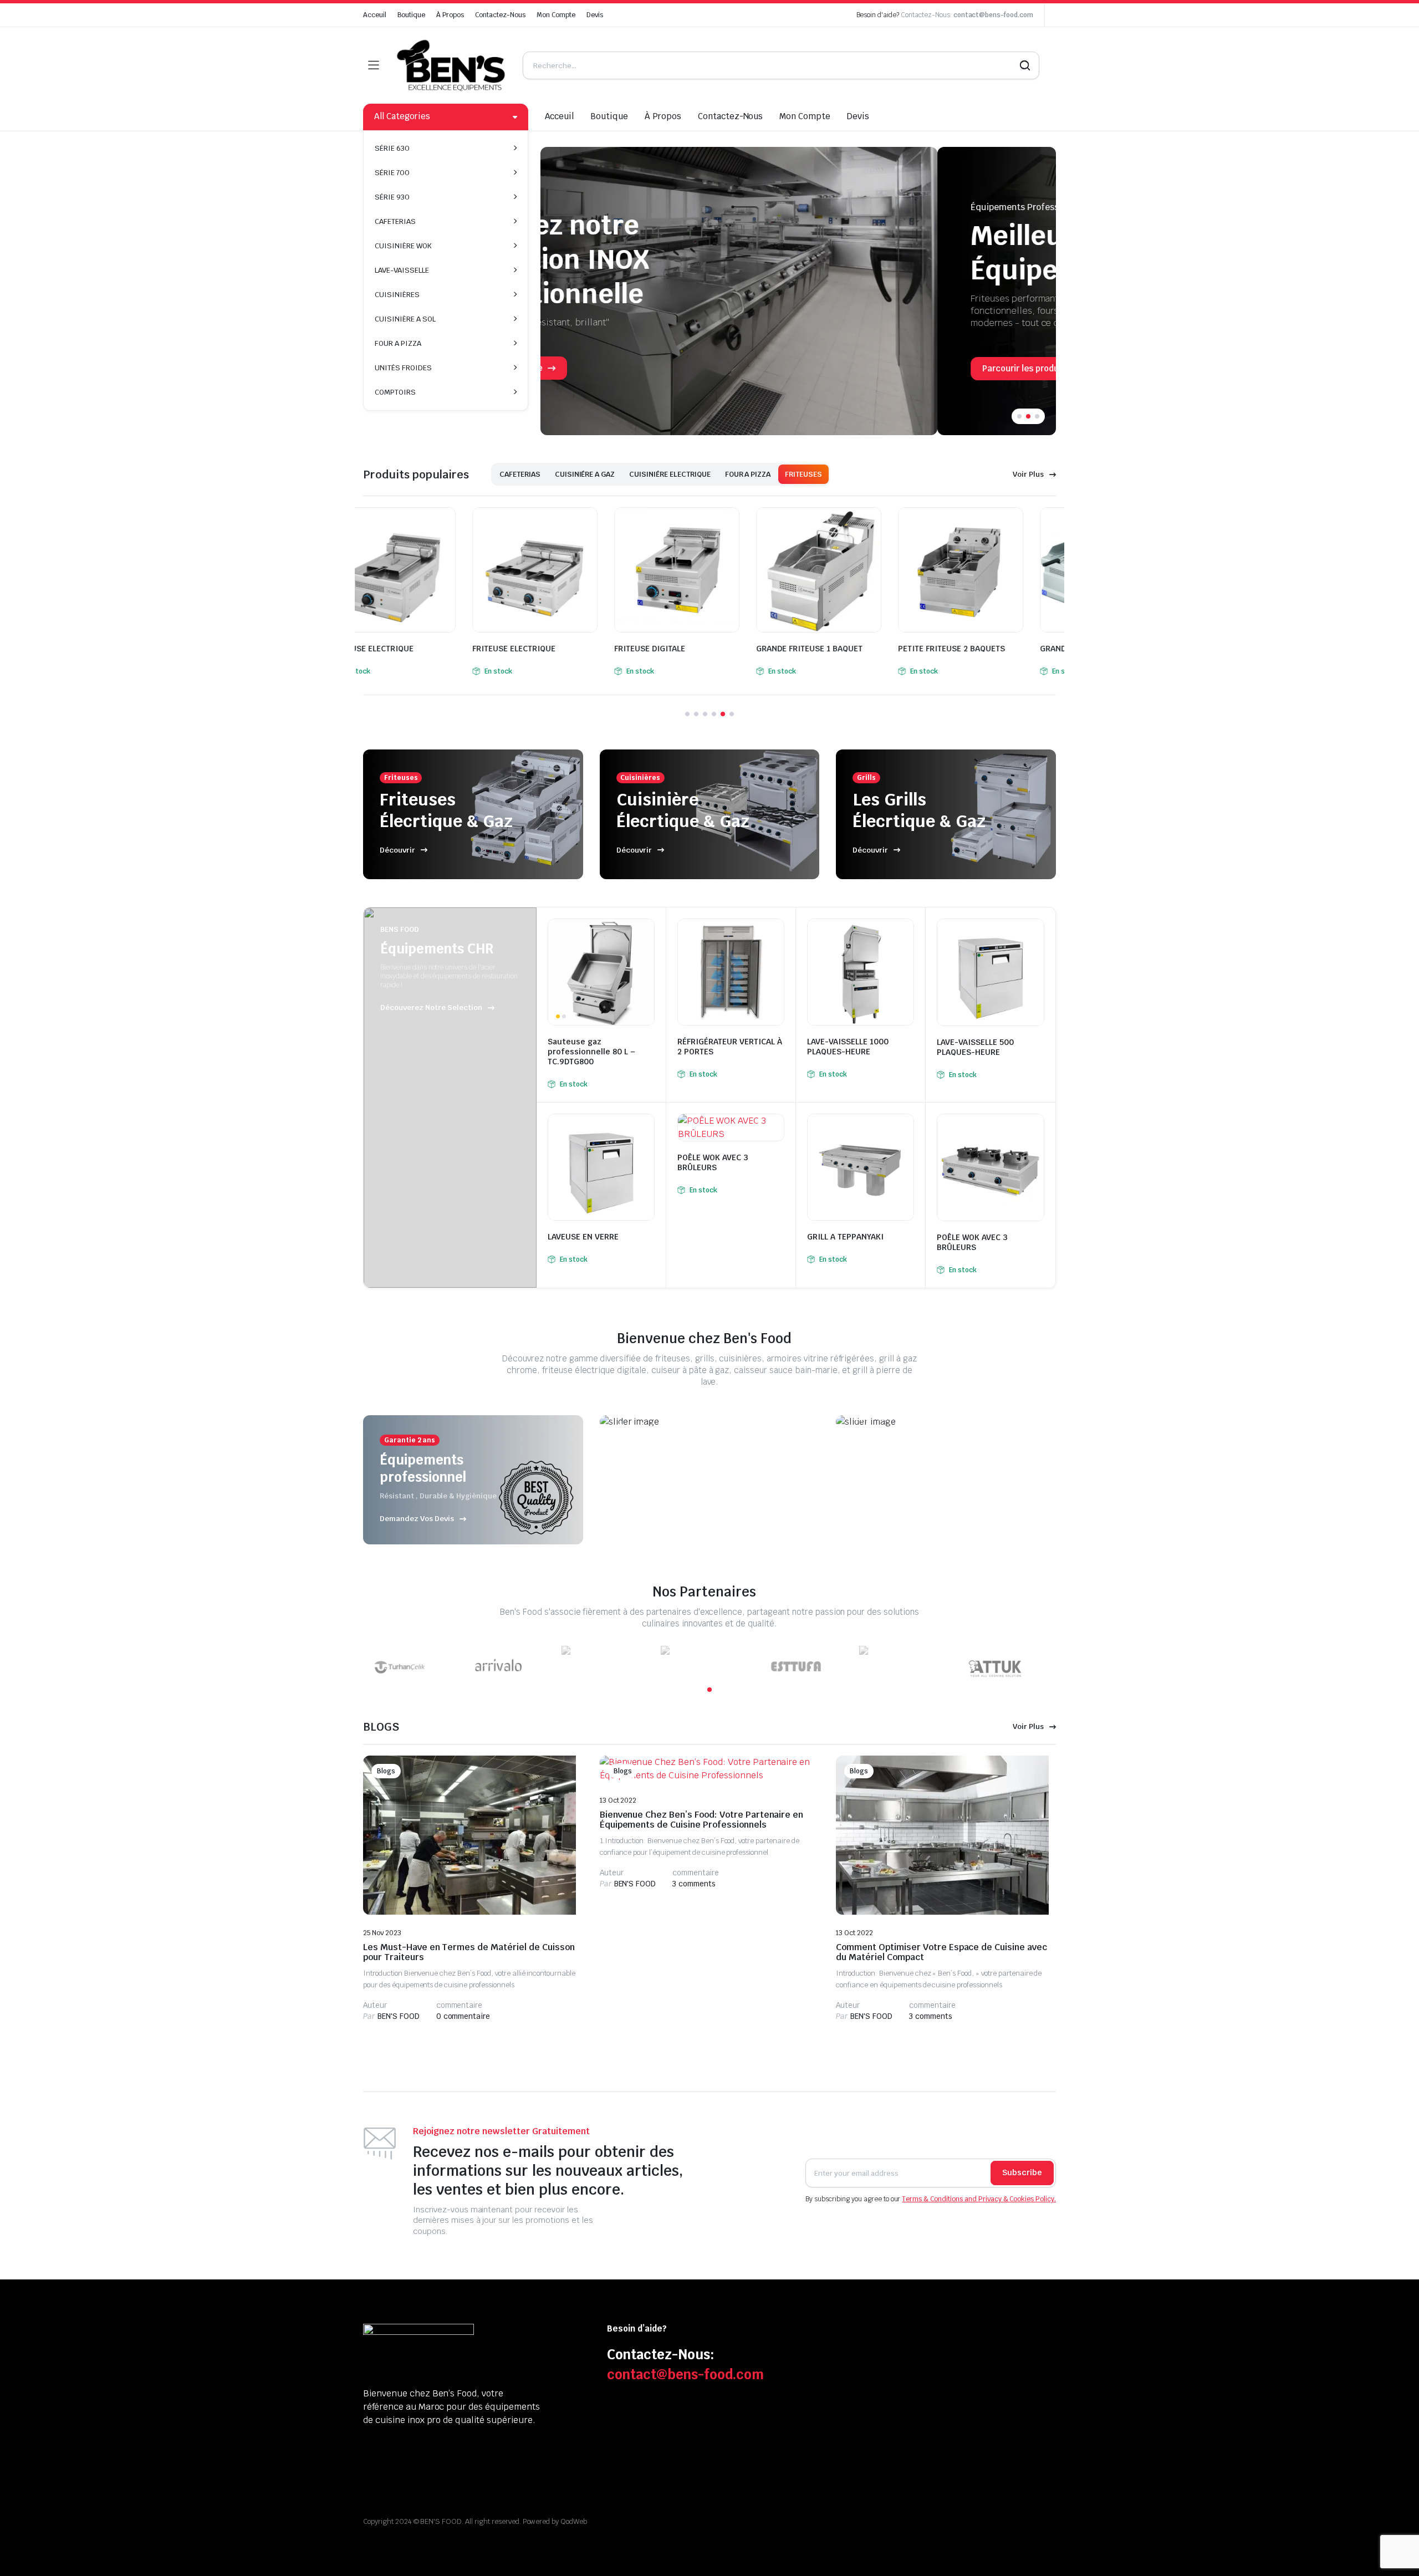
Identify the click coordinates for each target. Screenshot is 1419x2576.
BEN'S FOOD (391, 2016)
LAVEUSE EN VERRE (583, 1237)
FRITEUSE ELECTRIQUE (405, 649)
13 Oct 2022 (618, 1800)
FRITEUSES (803, 474)
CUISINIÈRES (397, 295)
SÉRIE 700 (392, 173)
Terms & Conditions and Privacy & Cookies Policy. (979, 2199)
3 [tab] (1037, 416)
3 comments (694, 1884)
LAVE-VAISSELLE (402, 270)
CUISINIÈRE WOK (403, 246)
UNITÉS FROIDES (403, 368)
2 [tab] (1028, 416)
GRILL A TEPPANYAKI (845, 1237)
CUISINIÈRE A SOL (405, 319)
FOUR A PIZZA (398, 343)
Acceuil (375, 15)
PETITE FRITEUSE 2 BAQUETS (842, 649)
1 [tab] (1019, 416)
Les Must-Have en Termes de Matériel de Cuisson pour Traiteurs (469, 1952)
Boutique (411, 15)
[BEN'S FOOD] (451, 65)
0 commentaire (463, 2016)
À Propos (450, 15)
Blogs (386, 1771)
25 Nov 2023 (382, 1933)
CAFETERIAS (395, 221)
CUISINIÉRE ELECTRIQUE (670, 474)
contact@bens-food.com (993, 15)
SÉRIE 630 (392, 148)
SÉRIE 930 (392, 197)
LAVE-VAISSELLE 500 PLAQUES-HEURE (975, 1047)
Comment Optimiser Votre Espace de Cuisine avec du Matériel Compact (941, 1952)
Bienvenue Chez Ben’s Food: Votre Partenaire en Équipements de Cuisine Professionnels (702, 1820)
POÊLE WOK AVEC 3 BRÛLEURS (713, 1162)
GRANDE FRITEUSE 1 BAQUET (700, 649)
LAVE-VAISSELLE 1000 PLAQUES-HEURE (848, 1047)
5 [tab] (723, 714)
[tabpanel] (798, 291)
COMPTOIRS (395, 392)
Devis (595, 15)
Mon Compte (556, 15)
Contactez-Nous (500, 15)
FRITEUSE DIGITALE (540, 649)
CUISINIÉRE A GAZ (585, 474)
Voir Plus (1028, 474)
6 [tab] (732, 714)
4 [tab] (714, 714)
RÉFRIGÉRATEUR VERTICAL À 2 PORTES (730, 1047)
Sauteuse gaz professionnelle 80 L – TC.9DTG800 (591, 1052)
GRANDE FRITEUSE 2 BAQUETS (987, 649)
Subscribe (1022, 2172)
